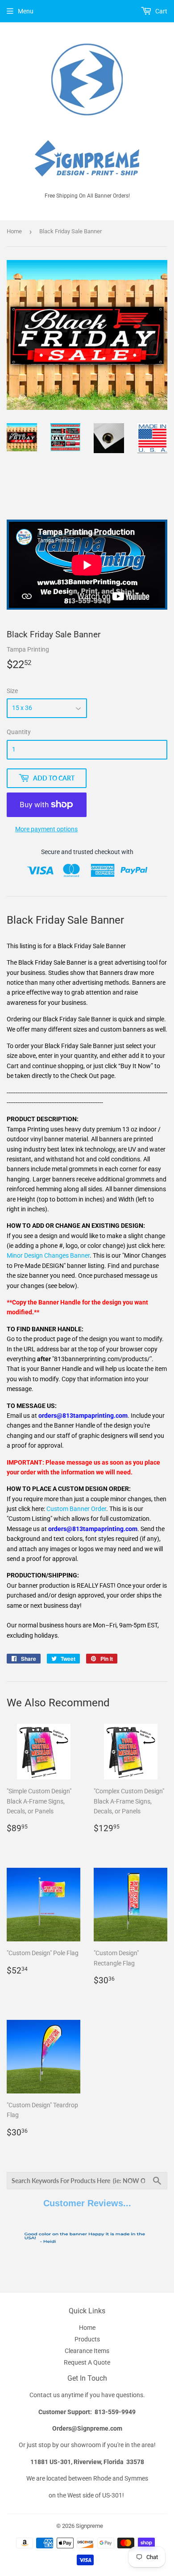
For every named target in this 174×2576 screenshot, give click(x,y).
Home (14, 231)
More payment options (46, 829)
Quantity (19, 732)
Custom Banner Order (76, 1509)
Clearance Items (87, 2351)
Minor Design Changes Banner (48, 1255)
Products (87, 2339)
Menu (26, 11)
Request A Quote (87, 2362)
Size (12, 691)
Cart (161, 11)
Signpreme (89, 2526)
